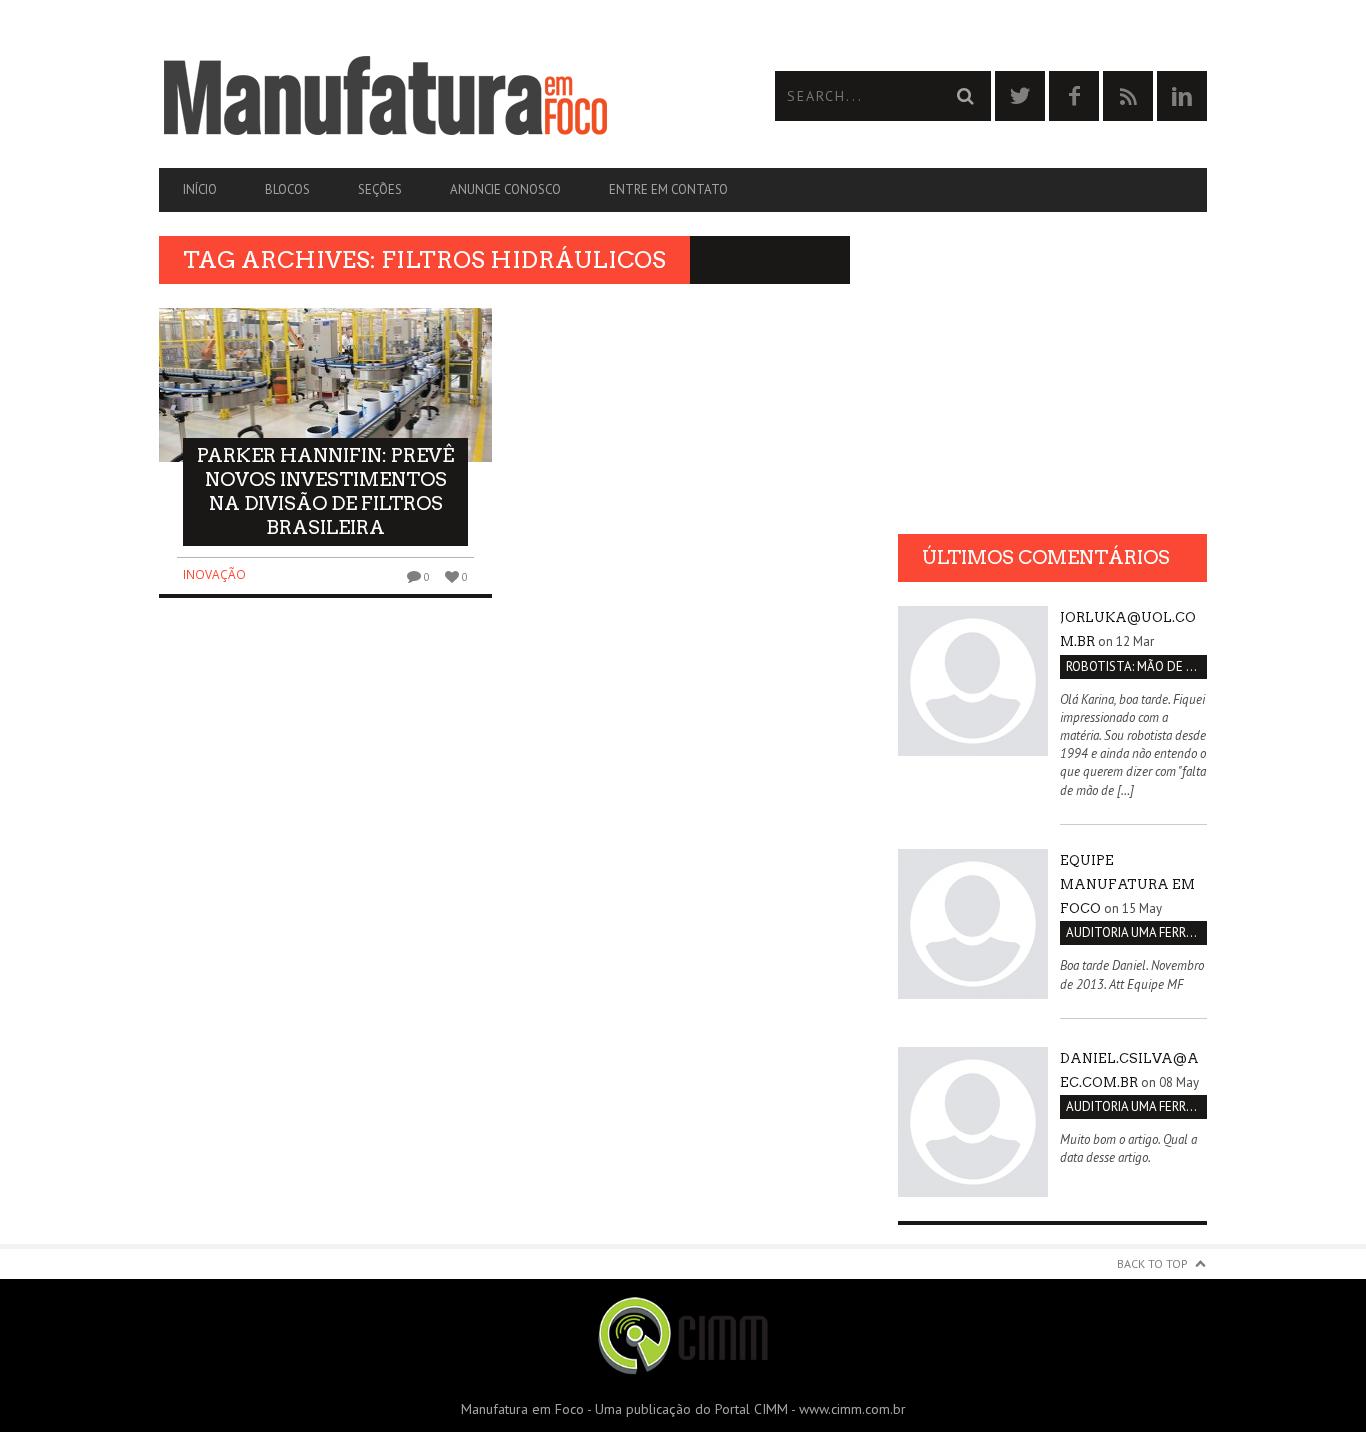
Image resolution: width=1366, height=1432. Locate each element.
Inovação (214, 574)
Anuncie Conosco (505, 189)
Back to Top (1152, 1263)
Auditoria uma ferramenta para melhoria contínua (1136, 932)
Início (200, 189)
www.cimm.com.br (852, 1409)
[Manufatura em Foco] (421, 96)
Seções (380, 189)
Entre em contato (668, 189)
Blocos (287, 189)
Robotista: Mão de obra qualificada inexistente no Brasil (1136, 666)
